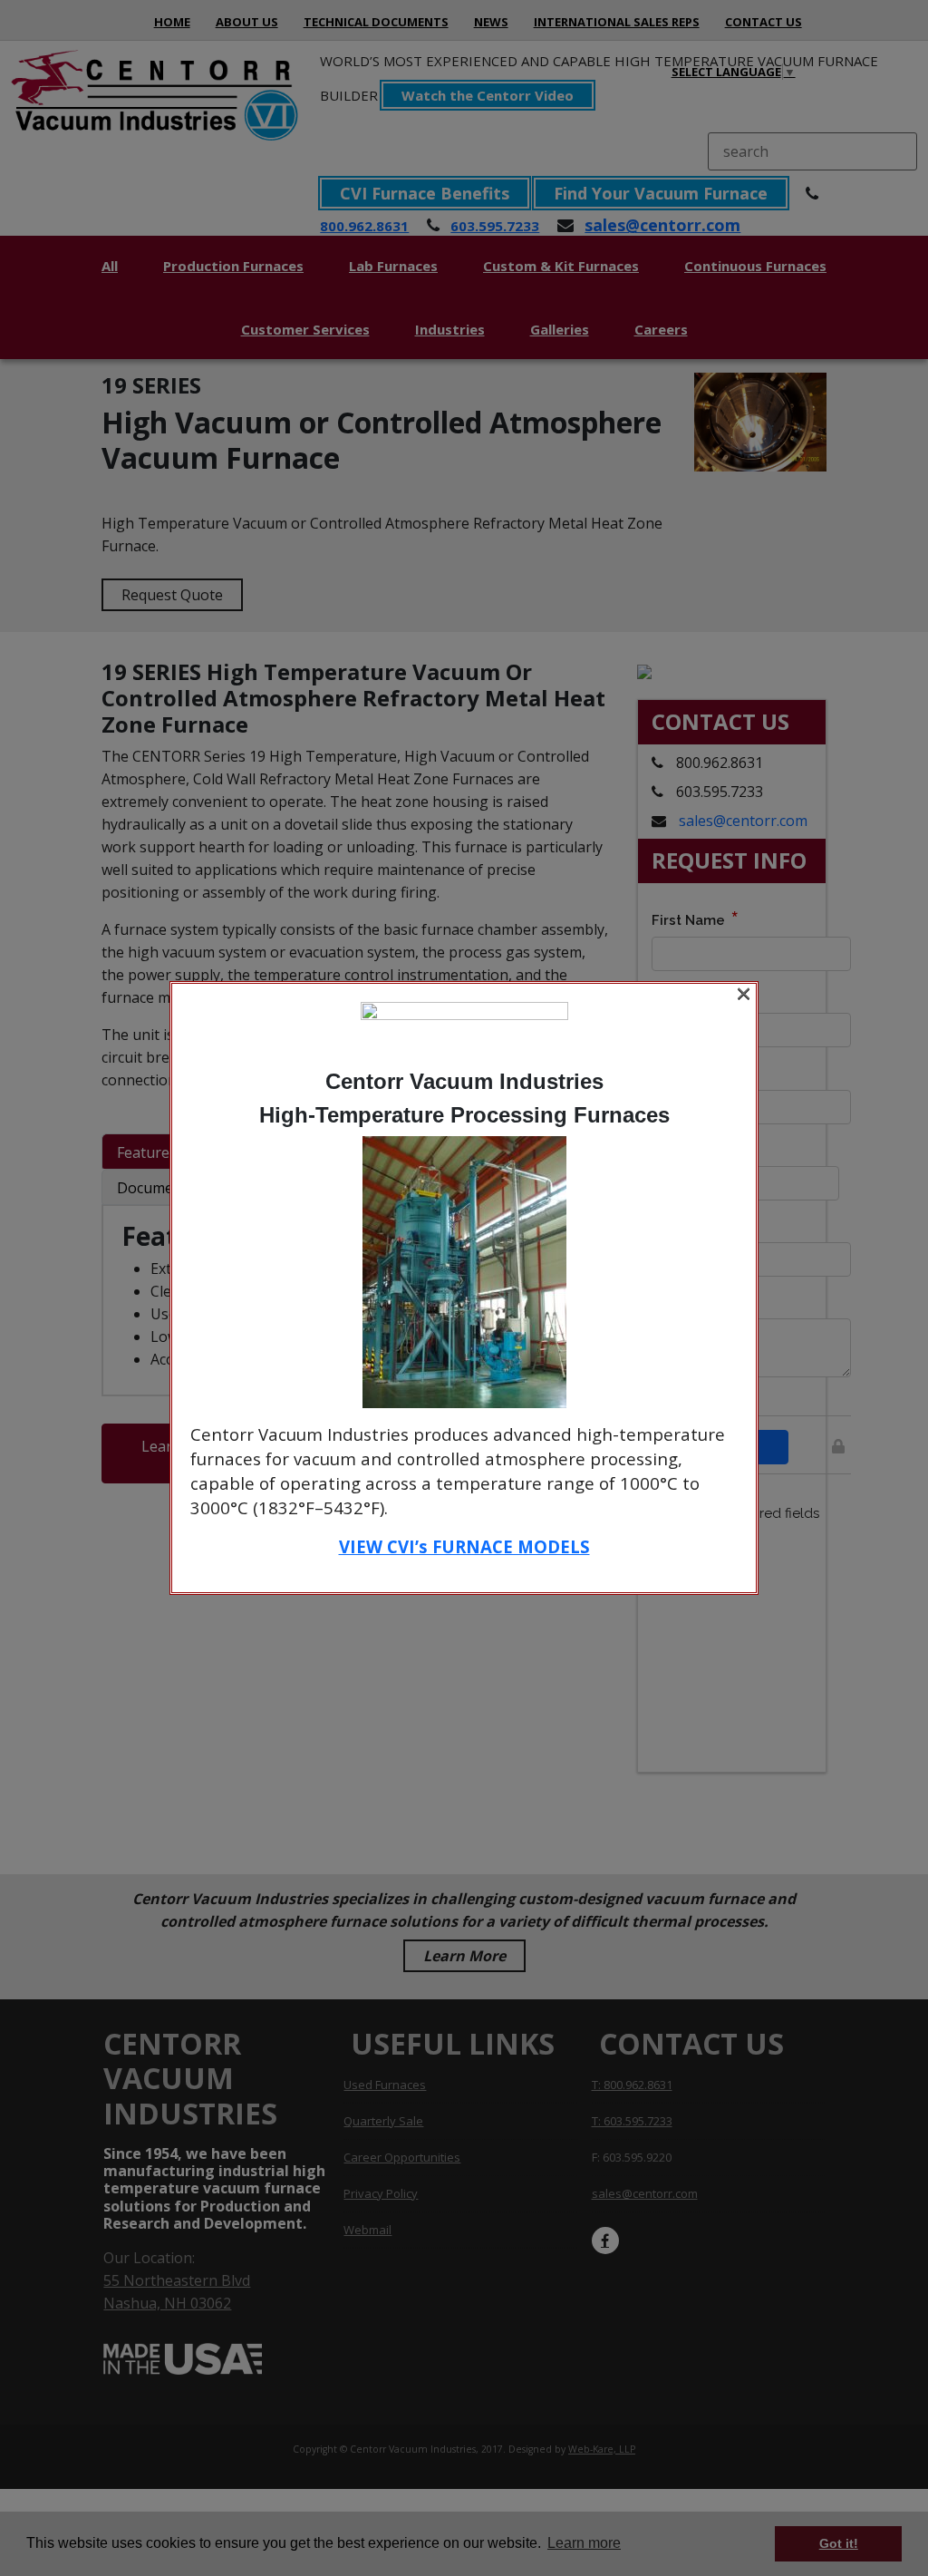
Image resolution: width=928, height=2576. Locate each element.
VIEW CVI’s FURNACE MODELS (464, 1546)
